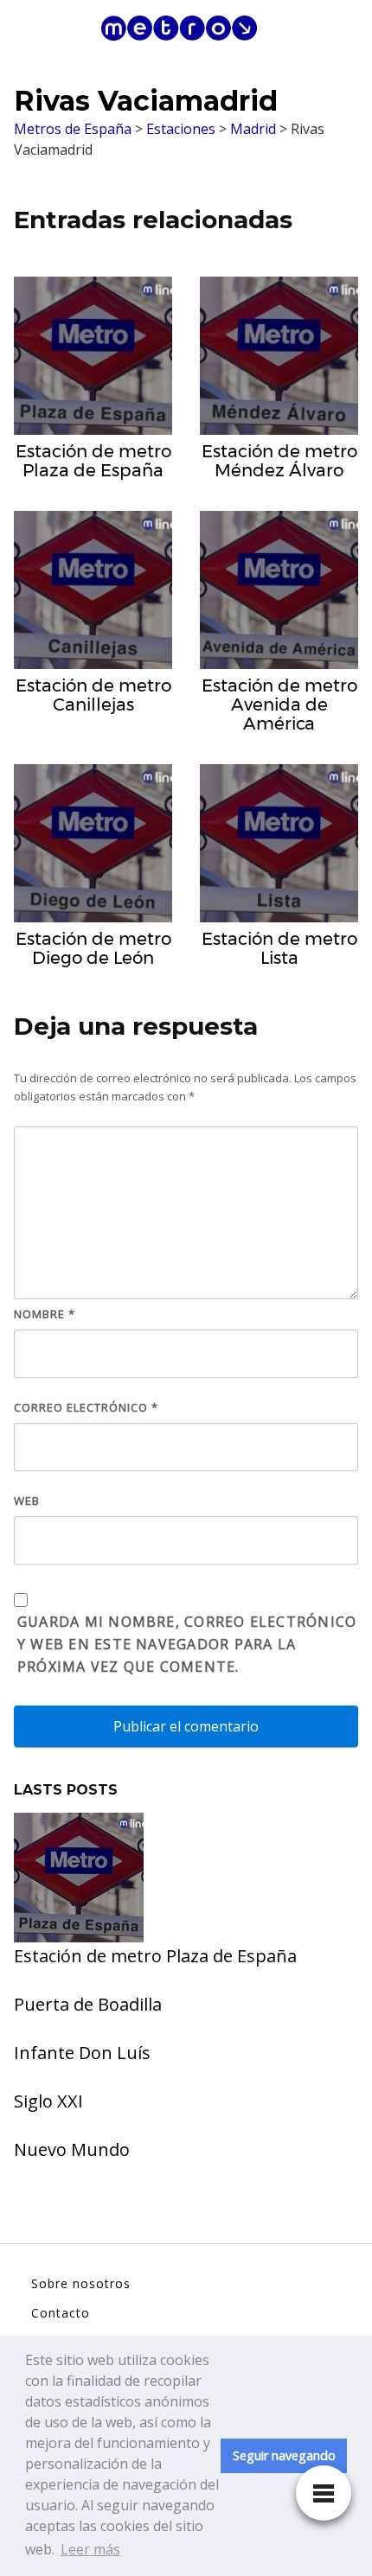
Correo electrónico (86, 1407)
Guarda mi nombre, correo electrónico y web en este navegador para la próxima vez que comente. (187, 1644)
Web (27, 1501)
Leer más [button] (90, 2549)
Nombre (45, 1314)
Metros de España (73, 129)
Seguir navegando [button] (284, 2455)
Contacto (61, 2313)
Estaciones (181, 129)
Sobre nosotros (81, 2283)
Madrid (253, 129)
